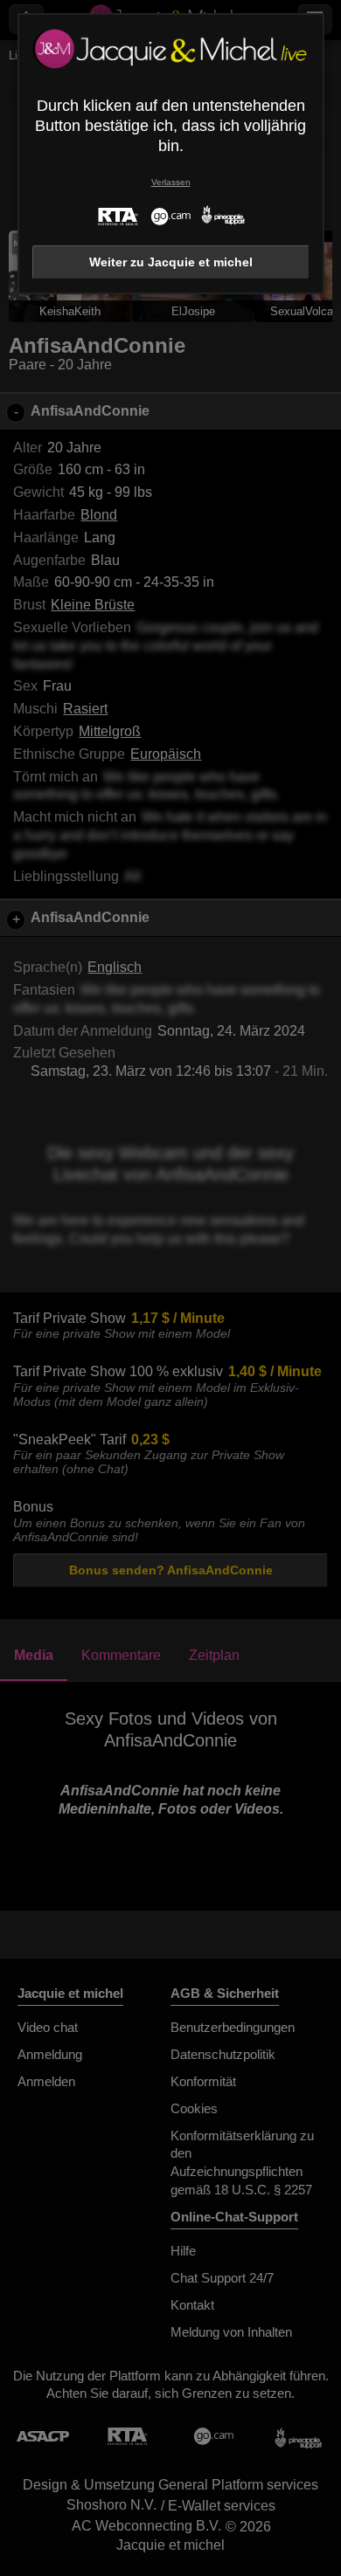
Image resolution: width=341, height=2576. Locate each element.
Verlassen (171, 182)
